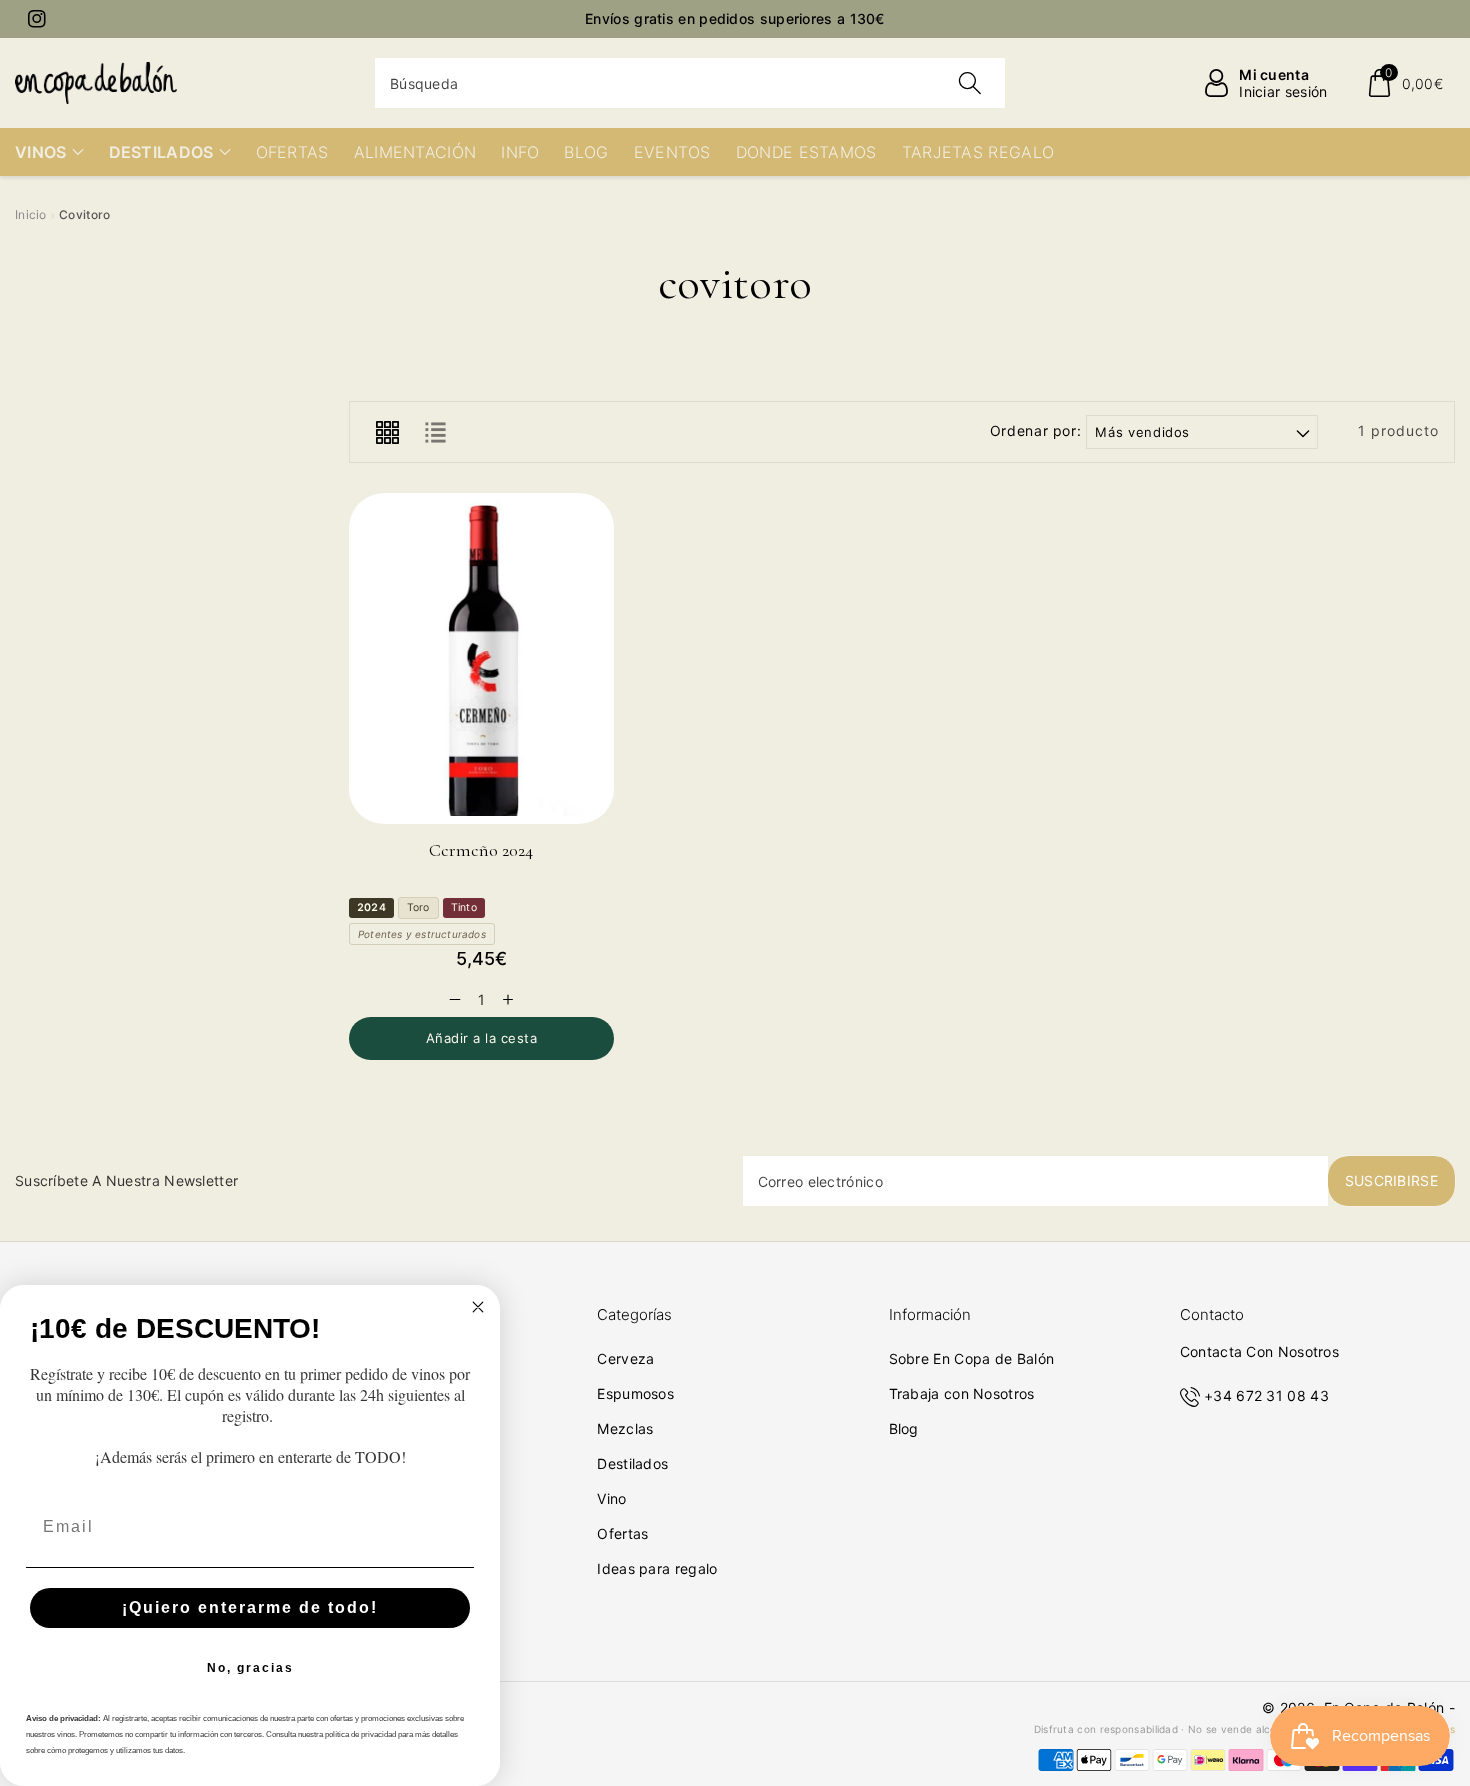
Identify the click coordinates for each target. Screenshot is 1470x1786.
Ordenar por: (1036, 431)
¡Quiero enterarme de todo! (250, 1607)
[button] (1404, 83)
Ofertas (622, 1533)
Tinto (464, 907)
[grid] (387, 432)
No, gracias (250, 1668)
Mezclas (625, 1428)
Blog (904, 1428)
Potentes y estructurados (422, 934)
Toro (418, 907)
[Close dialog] (478, 1307)
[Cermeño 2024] (481, 658)
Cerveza (625, 1358)
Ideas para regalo (657, 1568)
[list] (435, 432)
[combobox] (690, 83)
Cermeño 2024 (481, 850)
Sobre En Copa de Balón (972, 1358)
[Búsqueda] (970, 83)
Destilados (632, 1463)
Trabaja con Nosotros (962, 1393)
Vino (611, 1498)
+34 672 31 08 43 (1266, 1395)
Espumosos (635, 1393)
